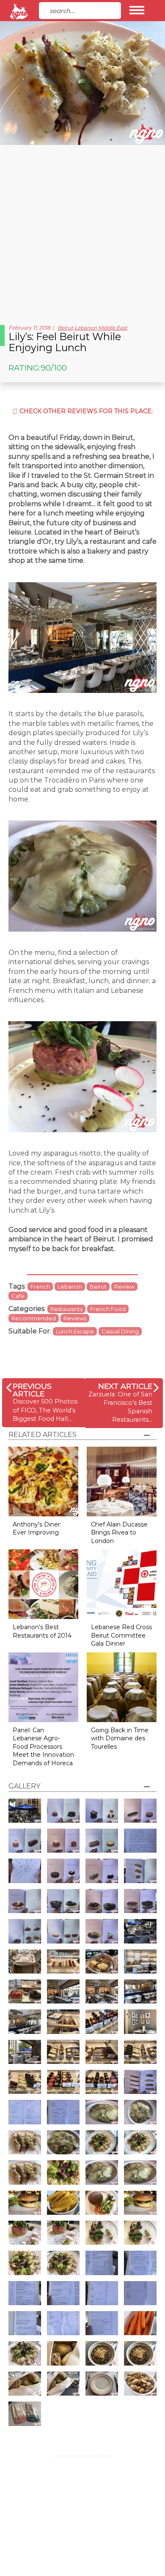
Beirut (65, 328)
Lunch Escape (75, 1331)
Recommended (34, 1318)
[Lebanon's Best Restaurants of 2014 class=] (43, 1584)
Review (124, 1287)
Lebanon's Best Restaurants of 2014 (42, 1631)
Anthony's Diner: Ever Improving (37, 1529)
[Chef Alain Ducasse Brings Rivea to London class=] (122, 1481)
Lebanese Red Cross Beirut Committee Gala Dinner (121, 1635)
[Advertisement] (82, 232)
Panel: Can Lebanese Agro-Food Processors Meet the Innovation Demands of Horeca (43, 1747)
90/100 (54, 368)
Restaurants (66, 1309)
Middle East (113, 328)
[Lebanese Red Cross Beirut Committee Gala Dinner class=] (122, 1584)
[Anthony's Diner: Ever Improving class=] (43, 1481)
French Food (108, 1309)
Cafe (18, 1296)
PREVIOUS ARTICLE (32, 1390)
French (40, 1287)
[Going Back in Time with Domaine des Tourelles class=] (122, 1686)
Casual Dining (120, 1331)
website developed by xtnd (83, 2456)
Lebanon (86, 328)
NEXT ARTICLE (125, 1386)
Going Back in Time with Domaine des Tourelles (120, 1738)
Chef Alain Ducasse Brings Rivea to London (119, 1533)
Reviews (75, 1318)
